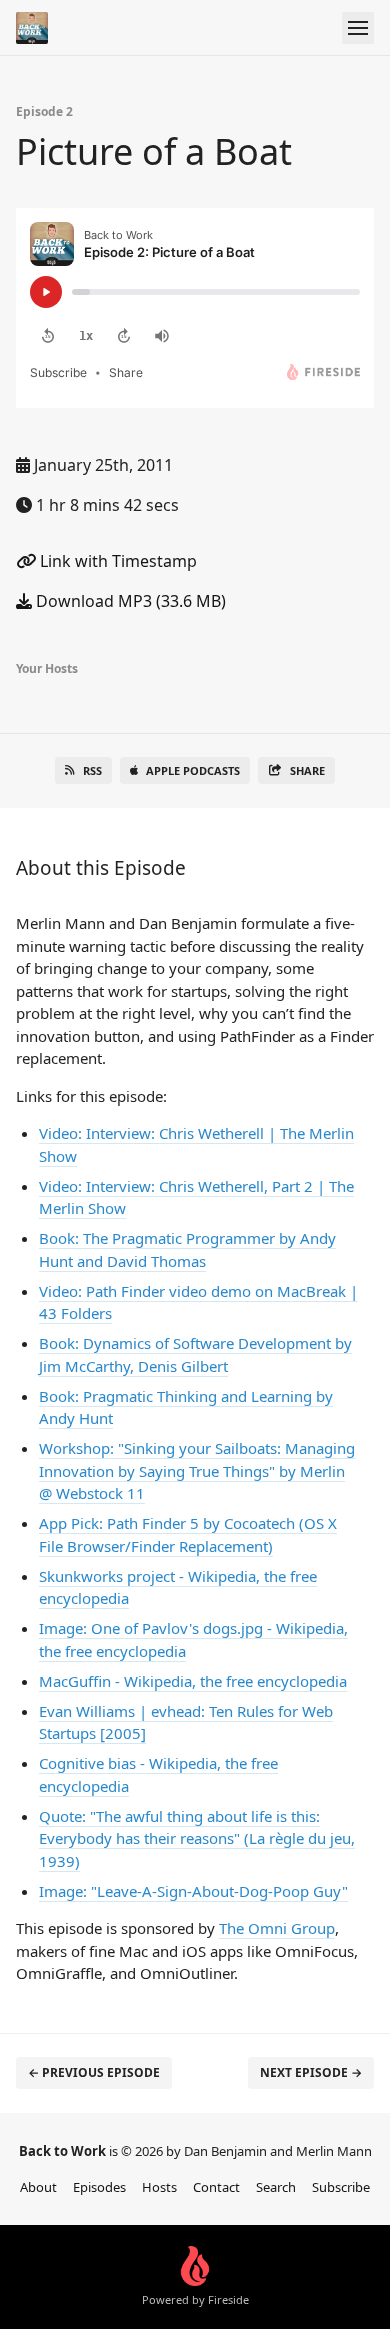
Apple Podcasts (193, 770)
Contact (216, 2187)
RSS (92, 770)
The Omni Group (277, 1928)
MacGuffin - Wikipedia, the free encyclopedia (193, 1681)
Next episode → (311, 2072)
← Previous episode (94, 2072)
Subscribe (341, 2187)
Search (276, 2187)
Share (307, 770)
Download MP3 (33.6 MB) (129, 601)
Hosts (159, 2187)
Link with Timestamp (116, 561)
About (38, 2187)
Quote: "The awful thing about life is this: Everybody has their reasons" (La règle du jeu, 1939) (197, 1838)
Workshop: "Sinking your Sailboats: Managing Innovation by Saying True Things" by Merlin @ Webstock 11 (197, 1470)
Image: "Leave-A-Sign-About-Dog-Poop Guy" (193, 1891)
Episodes (99, 2187)
